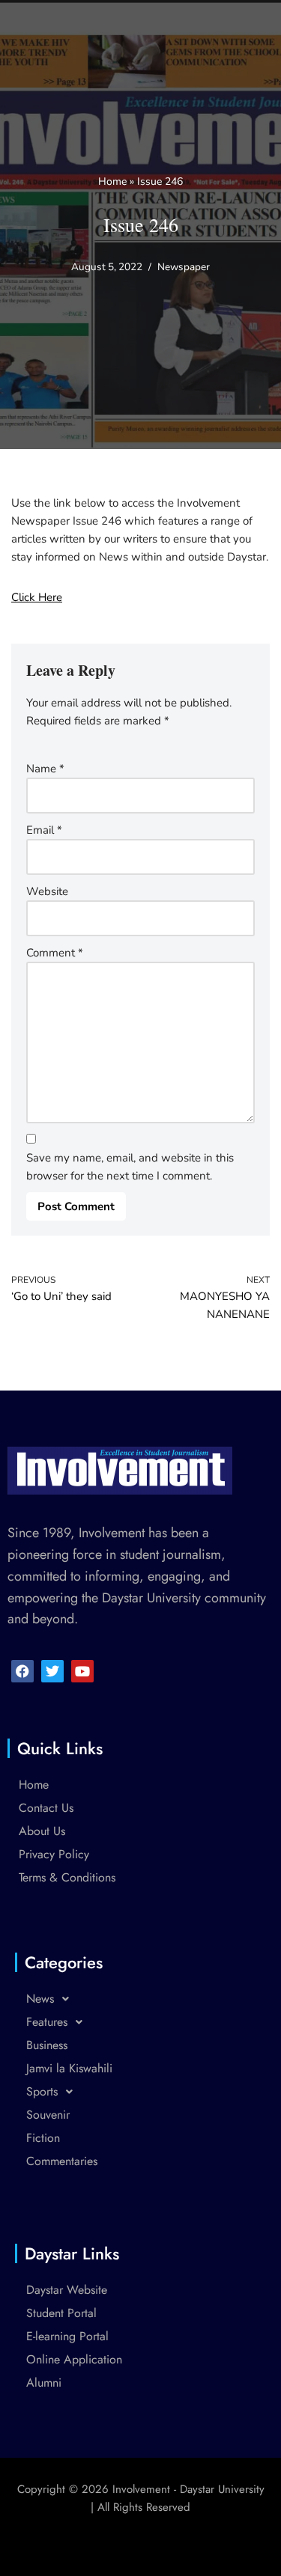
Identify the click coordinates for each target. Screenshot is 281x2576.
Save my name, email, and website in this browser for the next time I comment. (130, 1167)
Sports (42, 2091)
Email (44, 830)
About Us (42, 1831)
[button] (140, 1999)
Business (47, 2045)
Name (45, 769)
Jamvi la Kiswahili (69, 2068)
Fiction (43, 2138)
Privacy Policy (54, 1854)
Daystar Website (67, 2290)
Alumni (44, 2383)
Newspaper (184, 267)
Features (47, 2022)
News (40, 1999)
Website (47, 891)
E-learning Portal (67, 2336)
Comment (55, 953)
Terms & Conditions (67, 1877)
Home (112, 181)
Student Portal (61, 2313)
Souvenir (48, 2115)
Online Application (74, 2359)
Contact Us (46, 1808)
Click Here (37, 597)
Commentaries (62, 2161)
